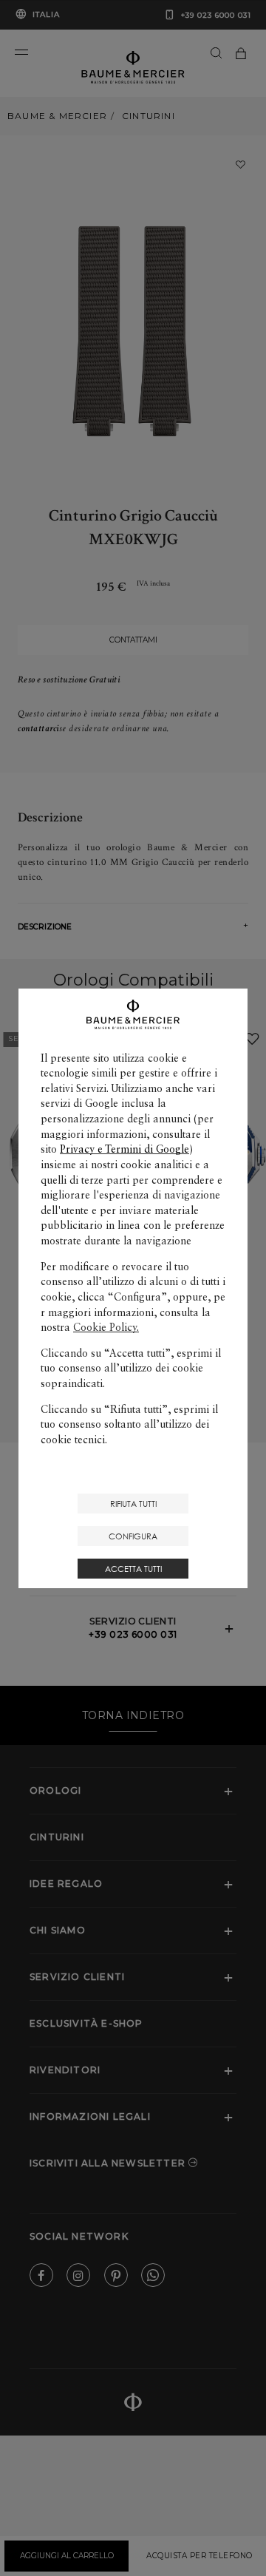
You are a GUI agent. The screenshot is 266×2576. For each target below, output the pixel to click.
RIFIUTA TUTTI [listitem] (133, 1504)
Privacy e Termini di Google (125, 1149)
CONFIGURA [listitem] (133, 1536)
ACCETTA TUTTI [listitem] (133, 1569)
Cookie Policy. (106, 1327)
